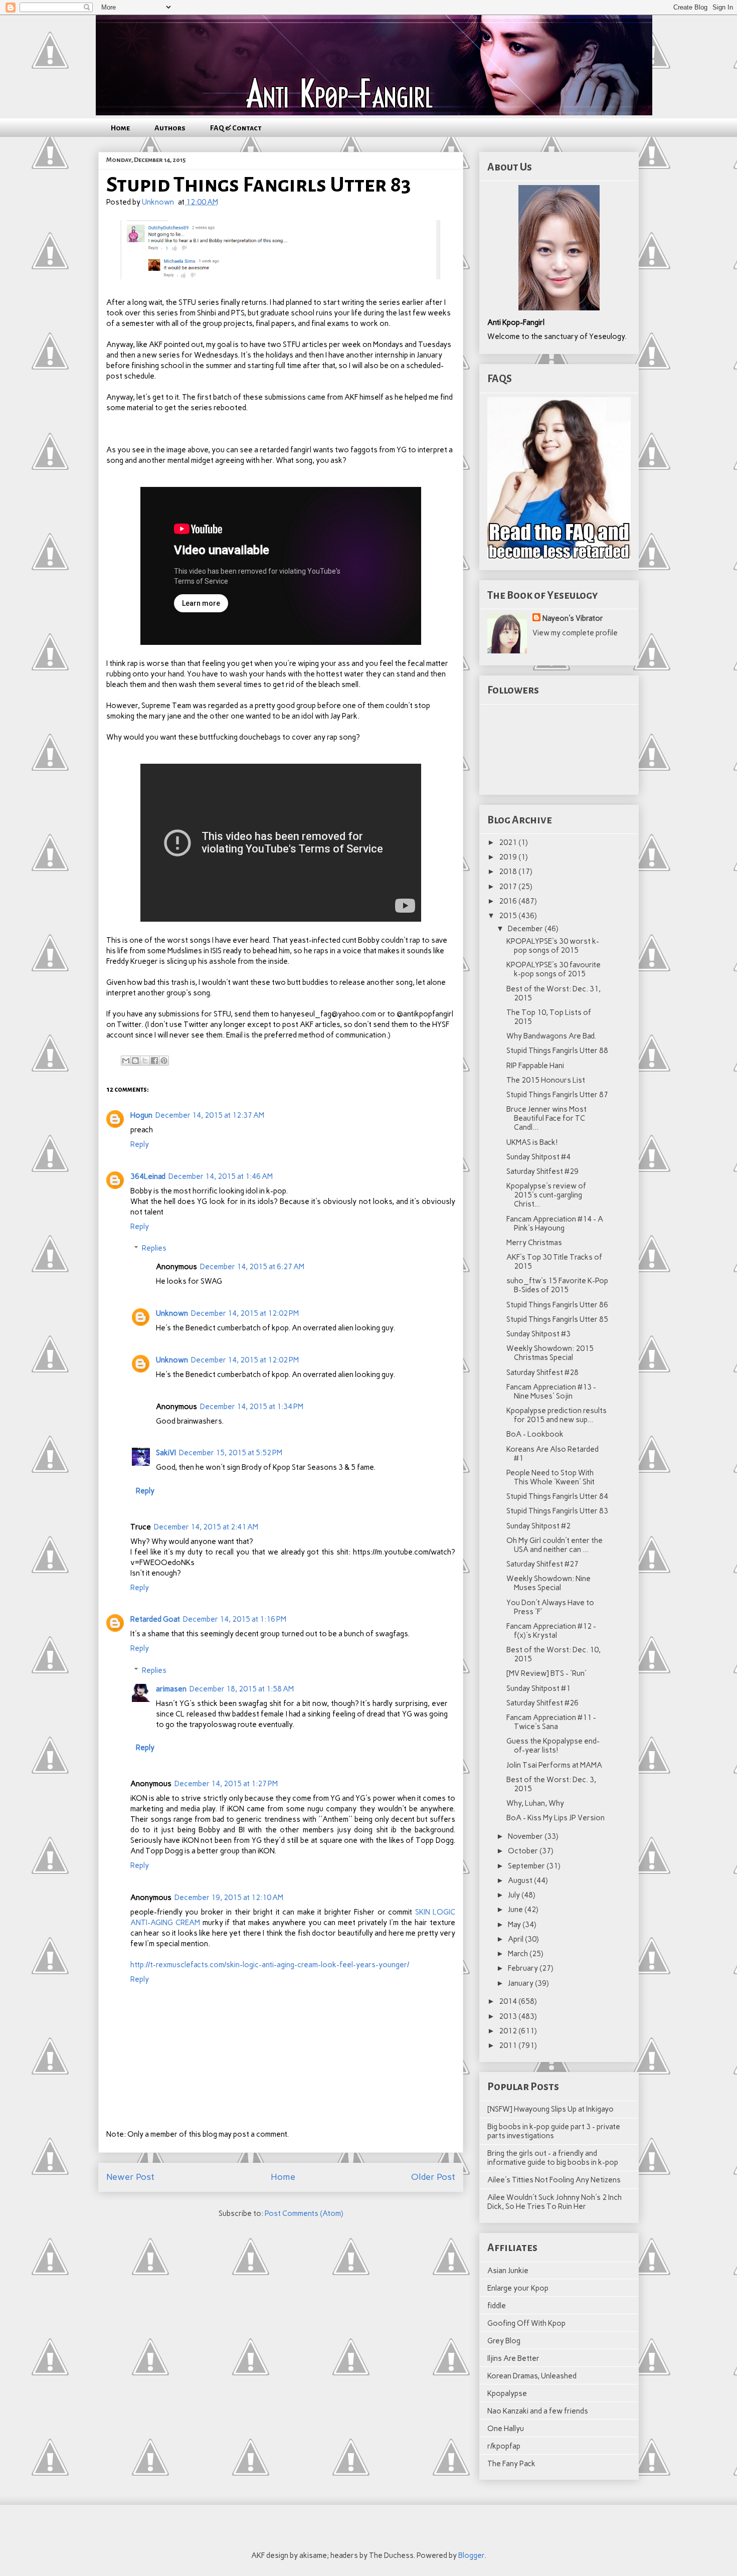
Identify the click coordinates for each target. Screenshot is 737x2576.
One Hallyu (506, 2429)
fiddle (497, 2306)
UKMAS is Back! (532, 1142)
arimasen (171, 1689)
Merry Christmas (534, 1243)
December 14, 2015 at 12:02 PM (245, 1313)
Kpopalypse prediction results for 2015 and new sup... (557, 1415)
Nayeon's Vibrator (573, 618)
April (516, 1939)
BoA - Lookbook (535, 1434)
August (521, 1880)
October (524, 1851)
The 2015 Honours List (546, 1080)
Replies (154, 1248)
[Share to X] (145, 1061)
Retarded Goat (155, 1619)
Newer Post (130, 2177)
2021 (509, 842)
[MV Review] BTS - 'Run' (546, 1673)
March (519, 1954)
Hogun (141, 1115)
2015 (509, 916)
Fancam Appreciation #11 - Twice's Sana (551, 1722)
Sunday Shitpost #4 (538, 1157)
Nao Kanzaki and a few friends (538, 2411)
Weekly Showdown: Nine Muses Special (548, 1583)
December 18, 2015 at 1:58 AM (242, 1689)
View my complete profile (575, 633)
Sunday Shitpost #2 (538, 1526)
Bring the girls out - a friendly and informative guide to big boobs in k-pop (553, 2158)
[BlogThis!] (135, 1061)
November (526, 1836)
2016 (509, 901)
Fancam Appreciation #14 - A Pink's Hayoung (555, 1224)
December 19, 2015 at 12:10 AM (229, 1898)
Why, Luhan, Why (535, 1803)
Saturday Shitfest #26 (542, 1703)
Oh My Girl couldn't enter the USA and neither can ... (555, 1545)
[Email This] (126, 1061)
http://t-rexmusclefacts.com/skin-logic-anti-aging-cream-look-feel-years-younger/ (270, 1965)
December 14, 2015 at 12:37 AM (210, 1115)
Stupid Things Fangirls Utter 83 (557, 1511)
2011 (509, 2045)
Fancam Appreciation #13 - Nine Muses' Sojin (551, 1392)
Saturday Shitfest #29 (542, 1171)
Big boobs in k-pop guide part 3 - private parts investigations (554, 2131)
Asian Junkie (508, 2271)
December (526, 929)
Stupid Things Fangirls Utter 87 (557, 1095)
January (521, 1983)
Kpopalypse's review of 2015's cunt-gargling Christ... (546, 1195)
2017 (509, 887)
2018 (509, 872)
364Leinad (148, 1176)
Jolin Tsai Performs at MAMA (554, 1765)
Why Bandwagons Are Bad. (551, 1036)
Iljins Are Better (513, 2358)
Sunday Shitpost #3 (538, 1334)
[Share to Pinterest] (164, 1061)
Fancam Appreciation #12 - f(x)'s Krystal (551, 1631)
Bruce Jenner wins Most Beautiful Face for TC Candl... (546, 1118)
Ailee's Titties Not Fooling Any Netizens (554, 2180)
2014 (509, 2001)
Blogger (471, 2555)
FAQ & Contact (236, 128)
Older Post (433, 2177)
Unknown (172, 1313)
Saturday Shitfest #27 (542, 1564)
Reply (140, 1144)
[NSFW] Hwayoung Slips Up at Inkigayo (550, 2109)
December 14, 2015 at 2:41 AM (206, 1527)
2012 (509, 2031)
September (527, 1866)
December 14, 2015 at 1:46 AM (221, 1176)
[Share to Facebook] (154, 1061)
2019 (509, 857)
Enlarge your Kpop (518, 2288)
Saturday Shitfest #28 (542, 1372)
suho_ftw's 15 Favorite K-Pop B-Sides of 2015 (557, 1285)
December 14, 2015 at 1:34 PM (252, 1407)
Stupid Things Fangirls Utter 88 (557, 1051)
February (524, 1968)
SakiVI (166, 1453)
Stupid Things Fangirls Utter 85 (557, 1319)
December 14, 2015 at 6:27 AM (252, 1267)
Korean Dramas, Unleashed (532, 2376)
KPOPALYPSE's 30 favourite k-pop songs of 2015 (554, 969)
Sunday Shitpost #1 (538, 1688)
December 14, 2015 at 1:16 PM (235, 1619)
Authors (170, 128)
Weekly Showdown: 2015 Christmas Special (550, 1353)
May (515, 1925)
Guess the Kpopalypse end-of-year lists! (553, 1746)
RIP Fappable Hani (535, 1066)
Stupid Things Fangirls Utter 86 (557, 1305)
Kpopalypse (507, 2393)
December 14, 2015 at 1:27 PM (226, 1784)
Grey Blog (504, 2341)
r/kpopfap (504, 2446)
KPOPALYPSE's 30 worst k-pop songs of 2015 (553, 946)
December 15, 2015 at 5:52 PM (231, 1453)
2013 (509, 2016)
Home (120, 128)
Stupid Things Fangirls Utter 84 (557, 1496)
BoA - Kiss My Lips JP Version (556, 1818)
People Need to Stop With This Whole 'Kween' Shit (550, 1477)
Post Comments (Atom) (304, 2213)
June (516, 1910)
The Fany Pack (511, 2464)
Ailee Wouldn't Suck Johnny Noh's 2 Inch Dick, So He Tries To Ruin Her (555, 2202)
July (515, 1895)
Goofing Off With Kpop (526, 2323)
